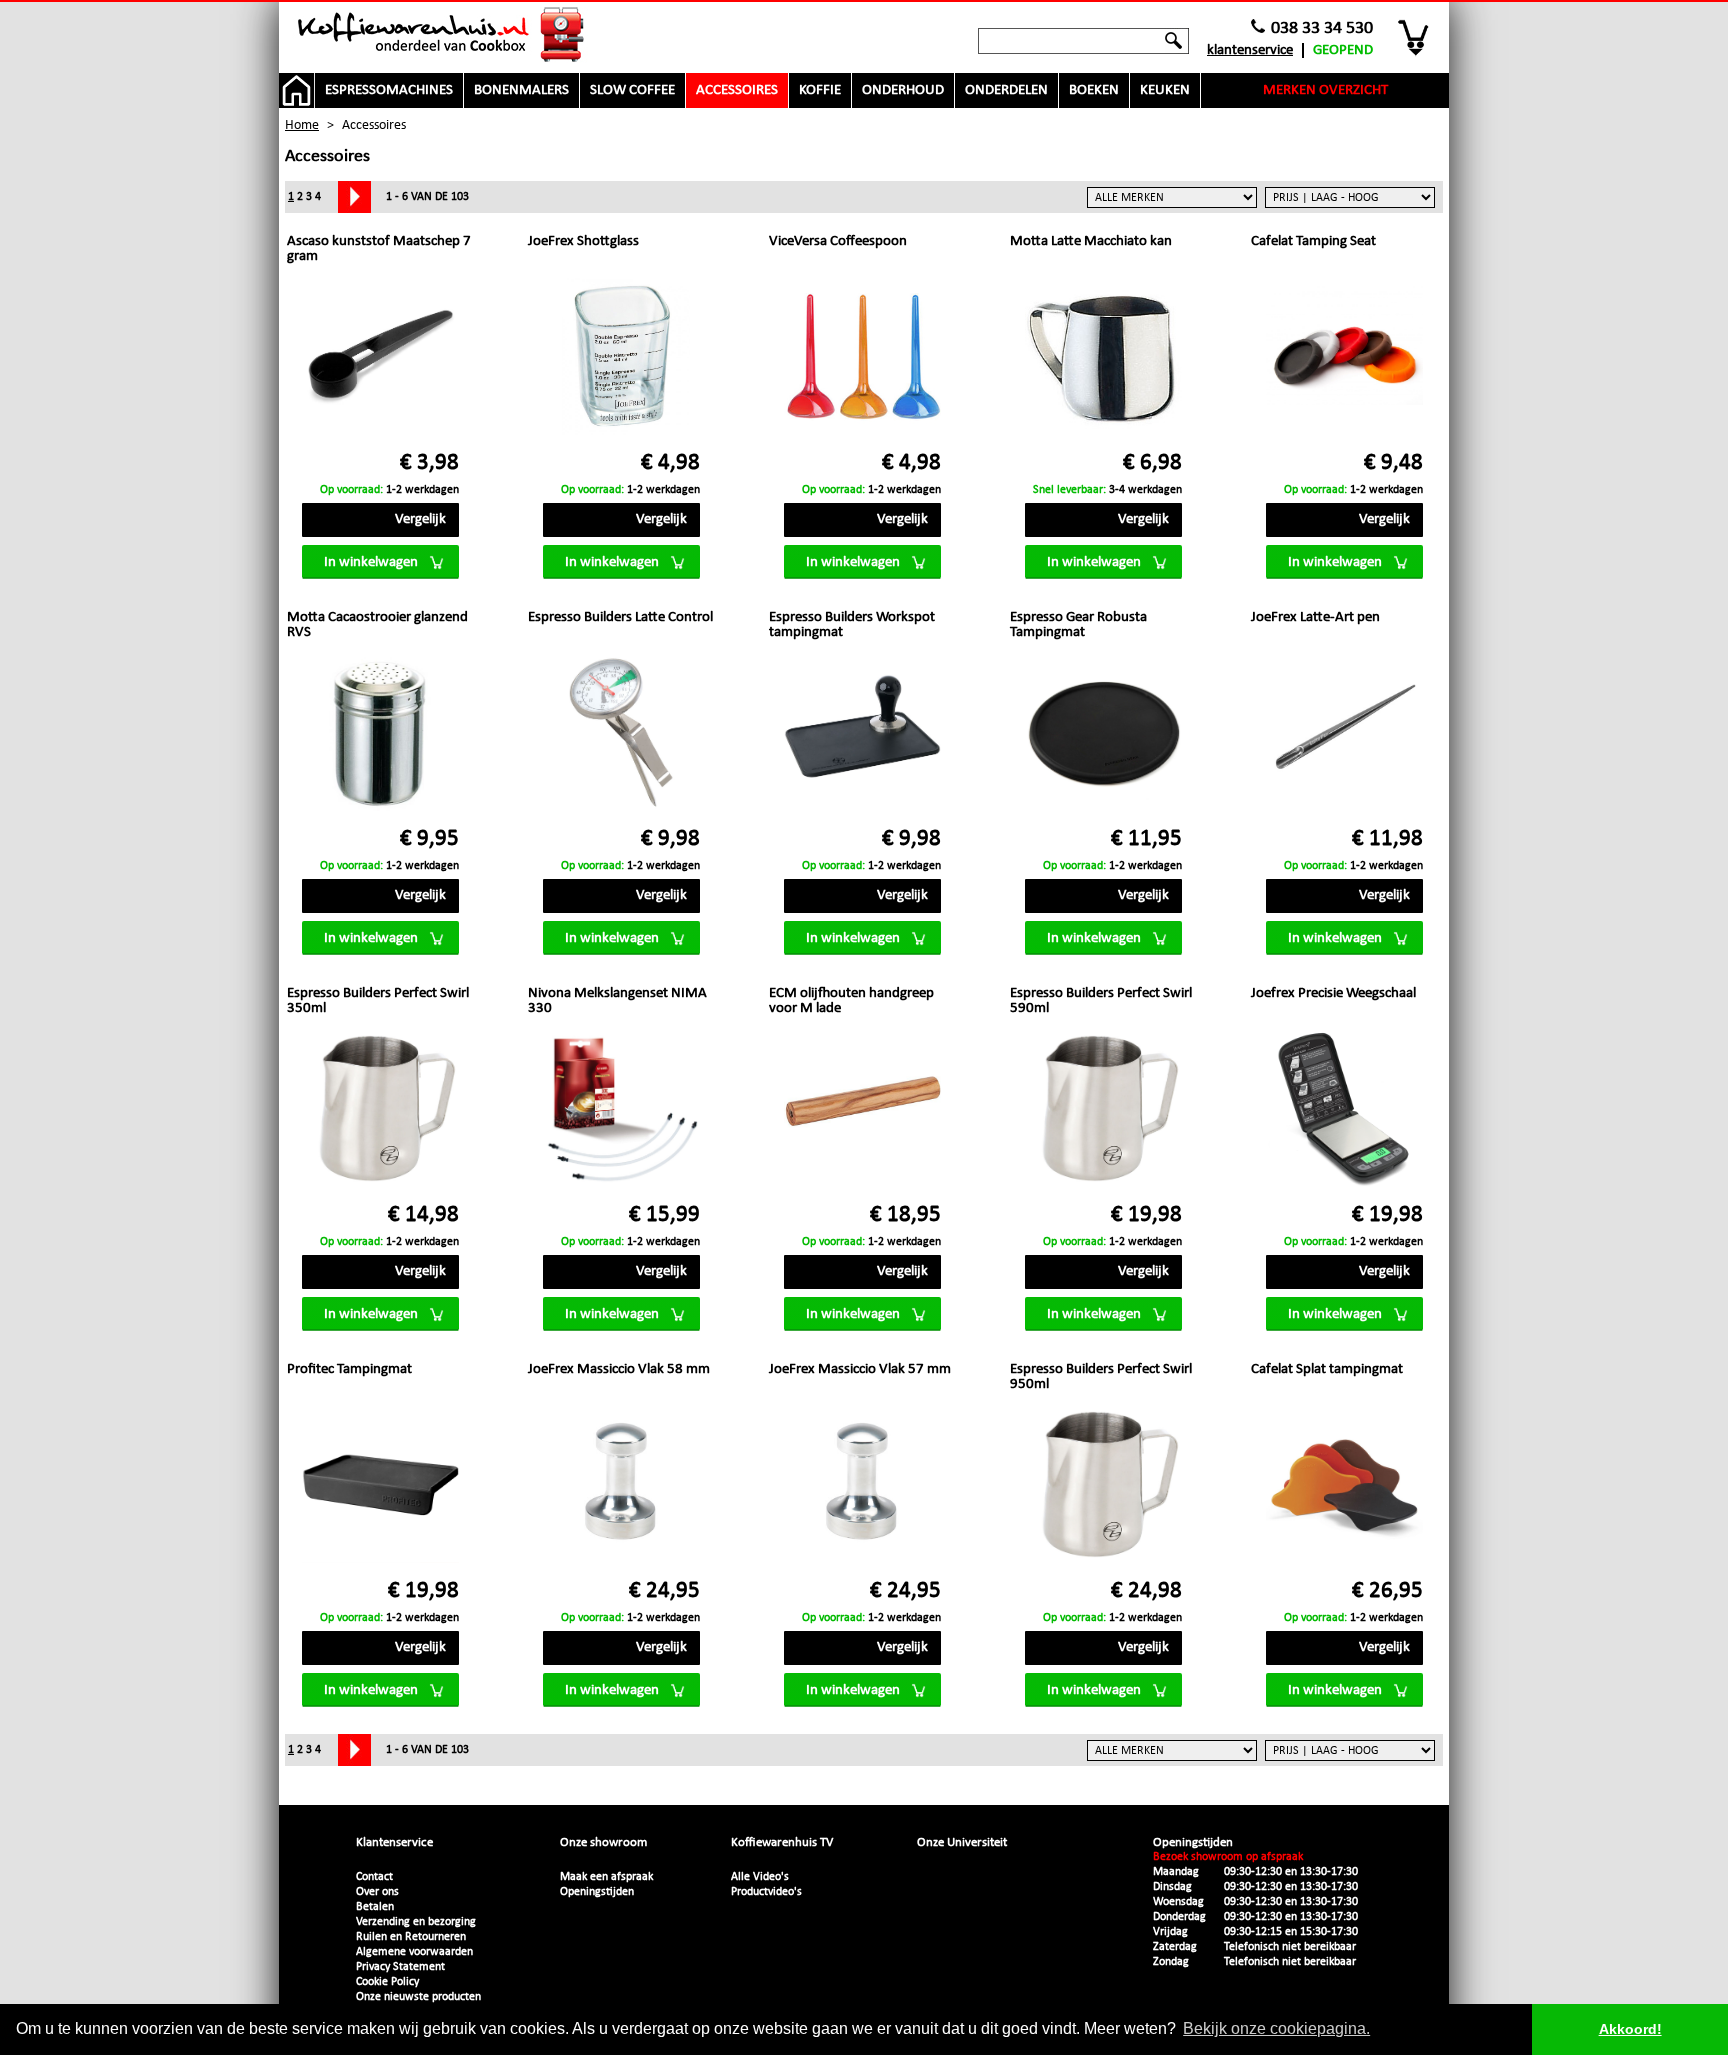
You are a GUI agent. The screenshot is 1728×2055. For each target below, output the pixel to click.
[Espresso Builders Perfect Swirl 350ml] (380, 1110)
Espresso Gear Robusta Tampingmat (1078, 625)
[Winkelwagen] (1414, 37)
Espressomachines (389, 90)
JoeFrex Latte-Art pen (1315, 617)
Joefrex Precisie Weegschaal (1333, 993)
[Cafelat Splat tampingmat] (1344, 1486)
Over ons (377, 1892)
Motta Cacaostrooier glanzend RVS (377, 625)
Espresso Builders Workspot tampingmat (852, 625)
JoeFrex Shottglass (583, 241)
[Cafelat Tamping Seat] (1344, 358)
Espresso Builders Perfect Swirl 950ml (1101, 1377)
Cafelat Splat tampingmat (1327, 1369)
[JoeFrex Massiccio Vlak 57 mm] (862, 1486)
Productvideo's (766, 1892)
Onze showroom (603, 1842)
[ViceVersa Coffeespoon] (862, 358)
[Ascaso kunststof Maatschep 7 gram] (380, 358)
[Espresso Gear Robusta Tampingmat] (1103, 734)
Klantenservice (1250, 50)
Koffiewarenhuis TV (782, 1842)
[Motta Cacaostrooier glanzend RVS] (380, 734)
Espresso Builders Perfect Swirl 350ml (378, 1001)
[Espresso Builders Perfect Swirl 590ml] (1103, 1110)
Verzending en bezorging (416, 1922)
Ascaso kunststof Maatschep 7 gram (379, 249)
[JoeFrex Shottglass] (621, 358)
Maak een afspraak (606, 1877)
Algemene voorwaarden (414, 1952)
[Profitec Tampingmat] (380, 1486)
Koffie (820, 90)
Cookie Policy (387, 1982)
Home (302, 125)
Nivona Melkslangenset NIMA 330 (617, 1001)
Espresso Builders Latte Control (620, 617)
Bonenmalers (521, 90)
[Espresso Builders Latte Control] (621, 734)
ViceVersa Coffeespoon (838, 241)
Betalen (375, 1907)
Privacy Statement (400, 1967)
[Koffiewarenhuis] (442, 35)
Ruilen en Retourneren (411, 1937)
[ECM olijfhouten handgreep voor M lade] (862, 1110)
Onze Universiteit (962, 1842)
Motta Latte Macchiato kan (1091, 241)
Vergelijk (420, 519)
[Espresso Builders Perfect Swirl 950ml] (1103, 1486)
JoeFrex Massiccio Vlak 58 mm (619, 1369)
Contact (374, 1877)
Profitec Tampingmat (349, 1369)
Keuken (1165, 90)
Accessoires (737, 90)
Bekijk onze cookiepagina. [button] (1276, 2028)
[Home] (297, 90)
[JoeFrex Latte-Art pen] (1344, 734)
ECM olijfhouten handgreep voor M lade (851, 1001)
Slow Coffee (632, 90)
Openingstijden (597, 1892)
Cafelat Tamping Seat (1313, 241)
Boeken (1094, 90)
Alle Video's (760, 1877)
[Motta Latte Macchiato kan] (1103, 358)
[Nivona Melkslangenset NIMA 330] (621, 1110)
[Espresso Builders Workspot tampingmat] (862, 734)
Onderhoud (903, 90)
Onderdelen (1006, 90)
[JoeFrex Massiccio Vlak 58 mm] (621, 1486)
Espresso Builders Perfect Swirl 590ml (1101, 1001)
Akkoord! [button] (1630, 2029)
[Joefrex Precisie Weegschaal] (1344, 1110)
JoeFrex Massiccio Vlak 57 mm (860, 1369)
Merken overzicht (1325, 90)
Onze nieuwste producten (418, 1997)
